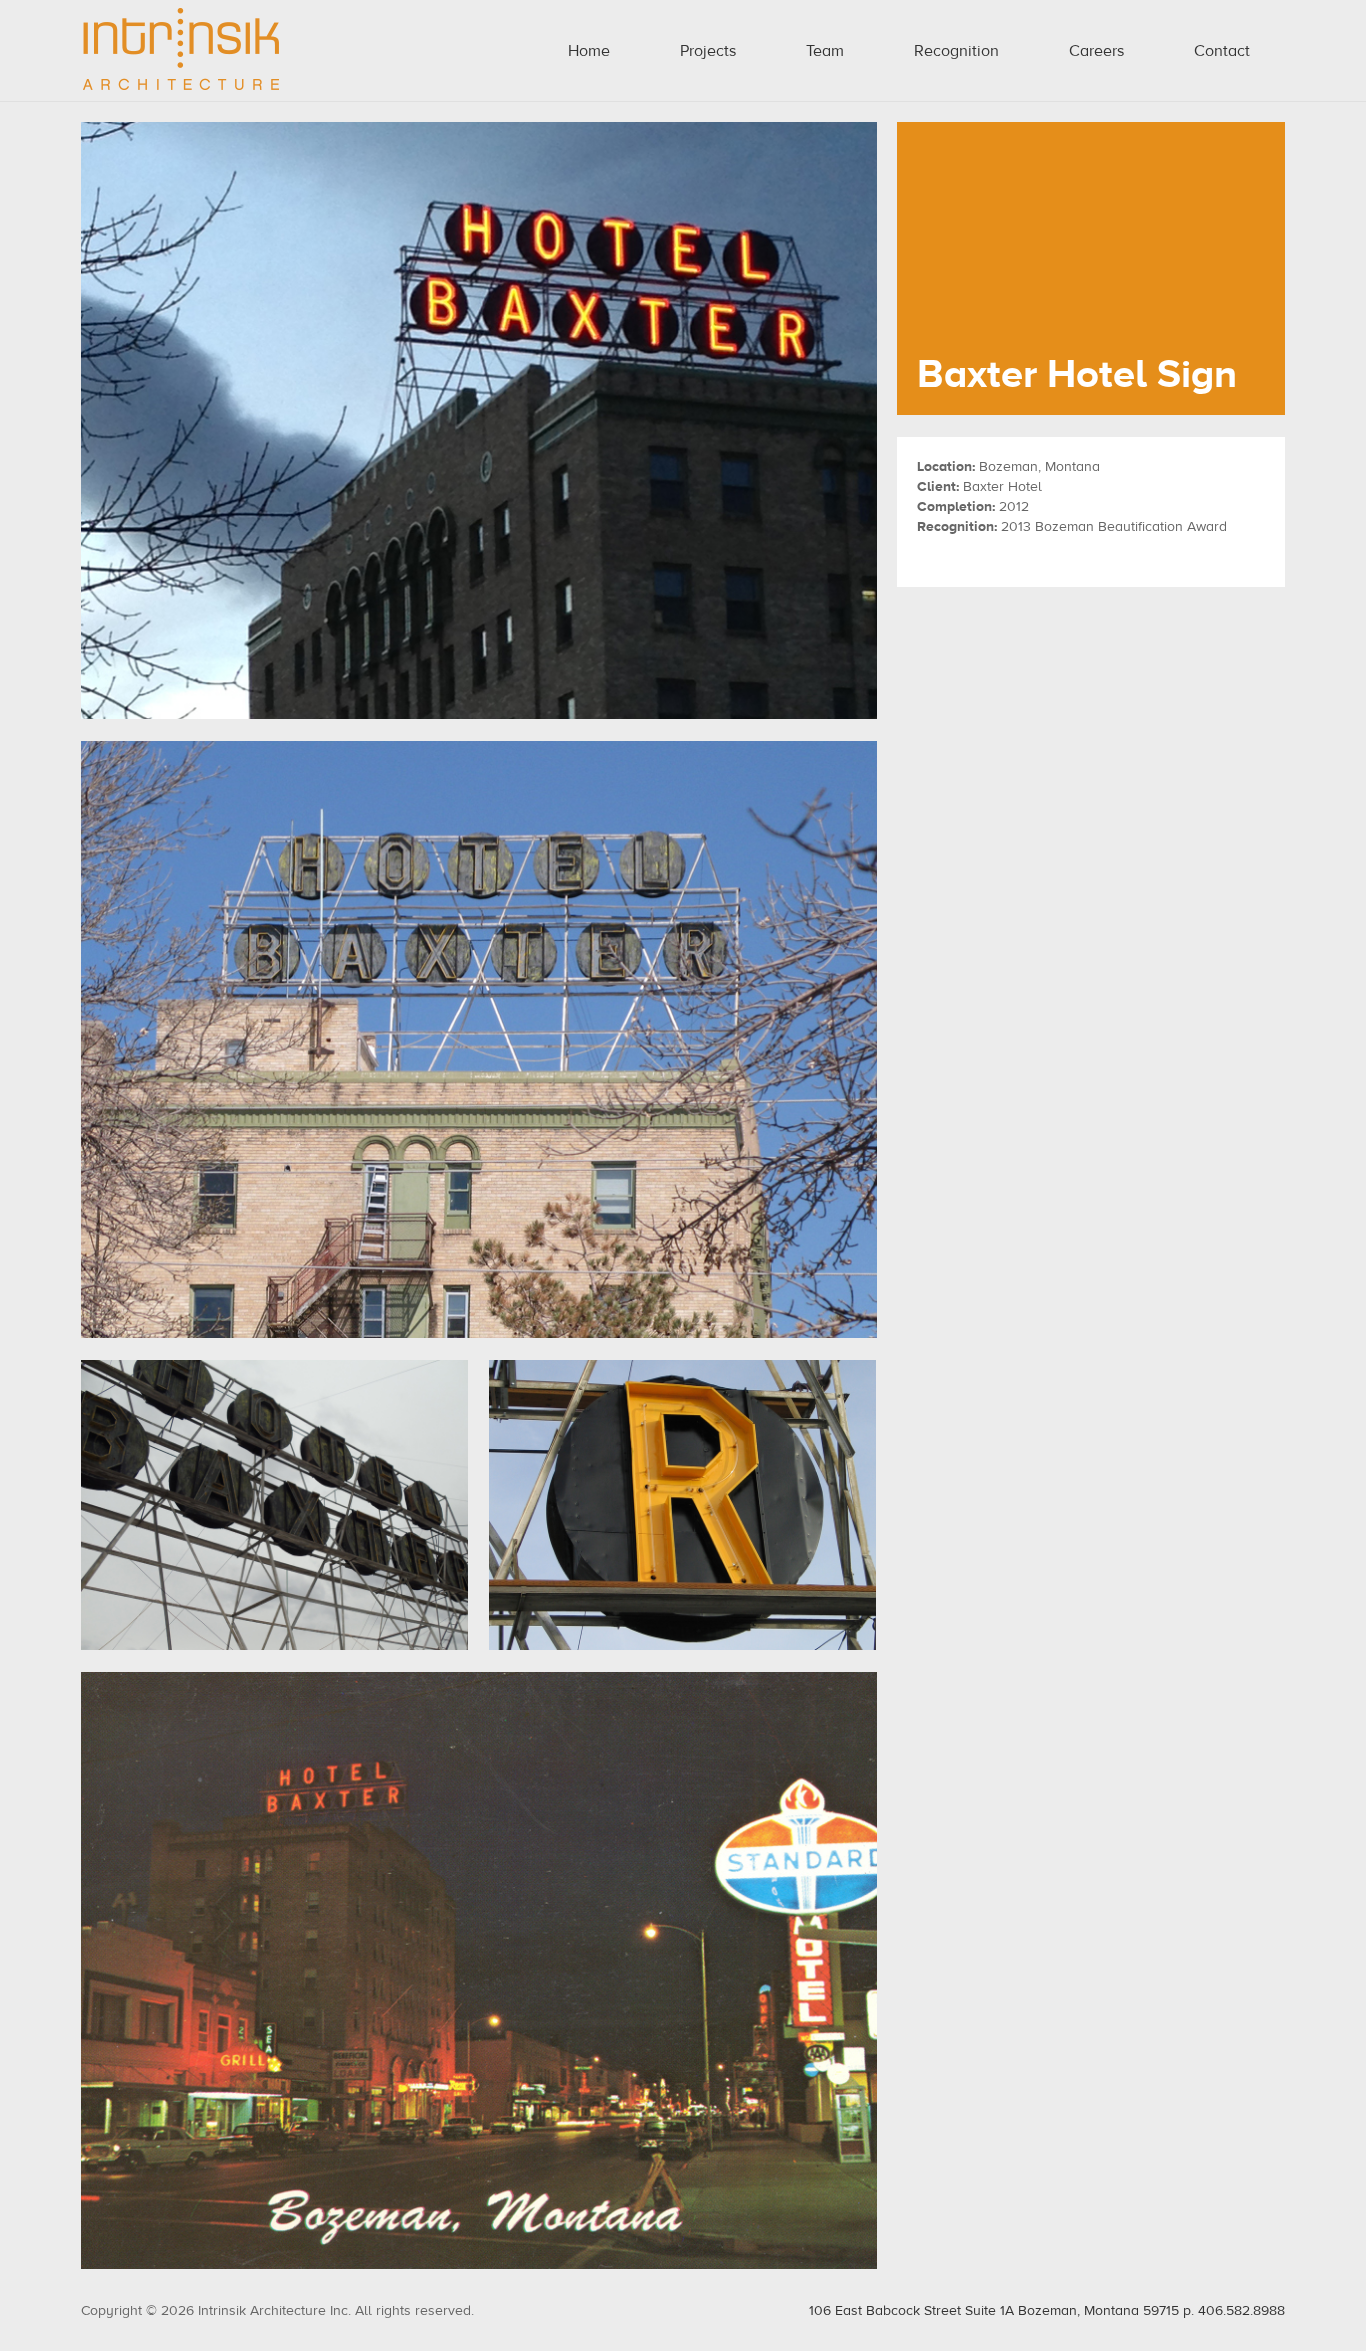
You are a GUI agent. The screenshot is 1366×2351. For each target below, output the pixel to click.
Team (825, 51)
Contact (1222, 51)
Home (589, 51)
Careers (1096, 51)
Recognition (956, 51)
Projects (708, 51)
